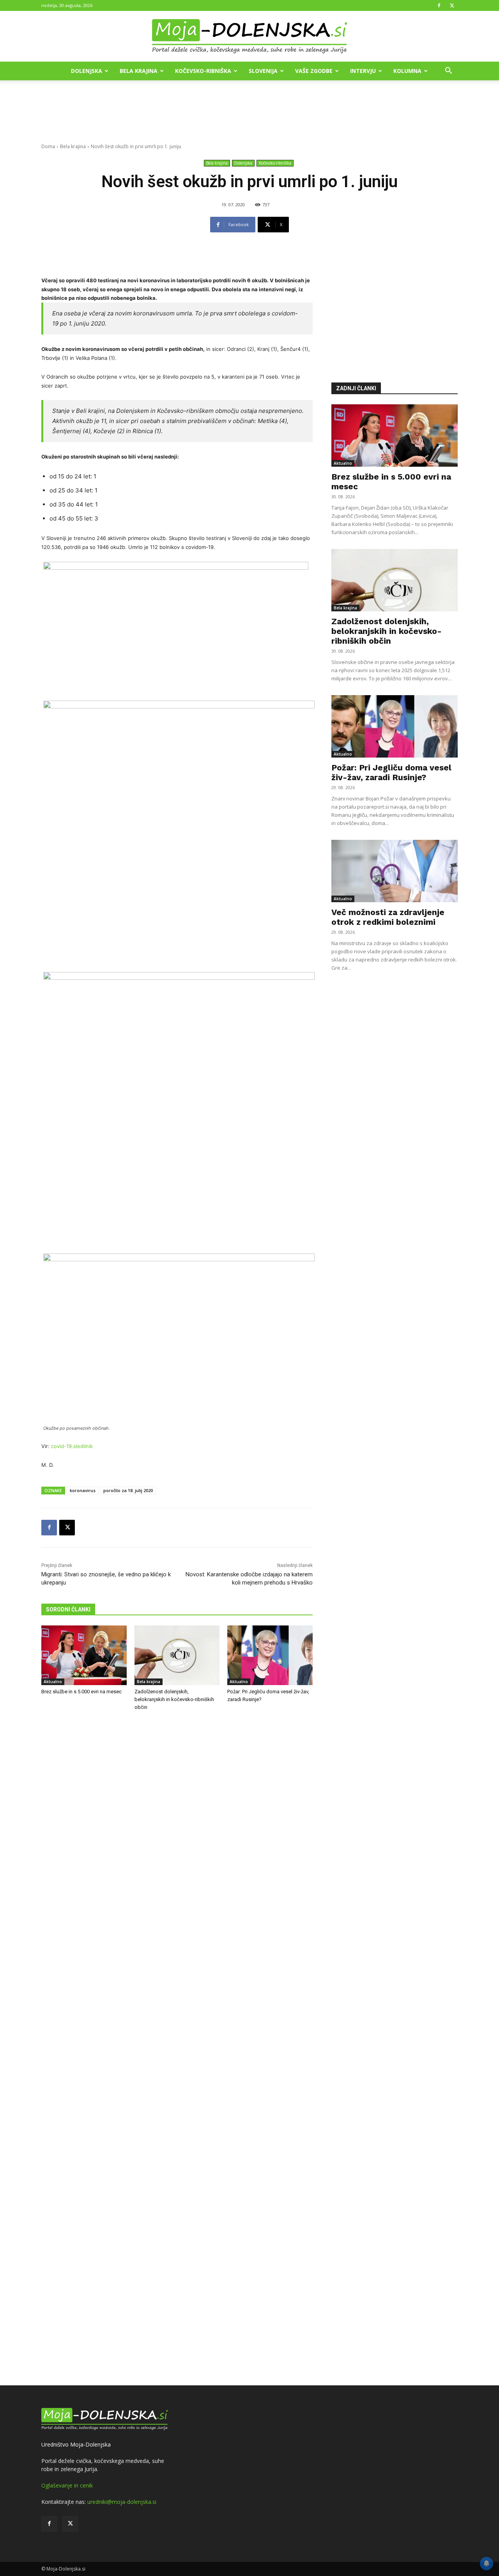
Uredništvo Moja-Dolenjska (76, 2444)
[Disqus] (177, 2049)
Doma (48, 146)
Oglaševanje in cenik (67, 2485)
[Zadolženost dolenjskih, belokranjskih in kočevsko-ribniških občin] (177, 1655)
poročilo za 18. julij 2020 (128, 1490)
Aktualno (53, 1682)
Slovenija (263, 71)
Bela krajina (139, 71)
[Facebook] (439, 5)
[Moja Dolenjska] (249, 37)
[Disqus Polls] (177, 1846)
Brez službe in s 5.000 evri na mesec (81, 1692)
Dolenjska (87, 71)
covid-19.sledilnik (72, 1446)
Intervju (363, 71)
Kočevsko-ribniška (203, 71)
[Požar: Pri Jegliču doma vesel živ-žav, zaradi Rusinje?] (270, 1655)
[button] (448, 72)
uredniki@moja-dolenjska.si (122, 2502)
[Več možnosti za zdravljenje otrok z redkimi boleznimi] (395, 871)
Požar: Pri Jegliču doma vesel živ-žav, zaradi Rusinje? (391, 772)
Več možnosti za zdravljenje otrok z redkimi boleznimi (388, 917)
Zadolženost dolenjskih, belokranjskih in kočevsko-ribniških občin (174, 1699)
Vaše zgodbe (314, 71)
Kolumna (407, 71)
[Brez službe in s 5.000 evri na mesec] (84, 1655)
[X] (452, 5)
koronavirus (83, 1490)
